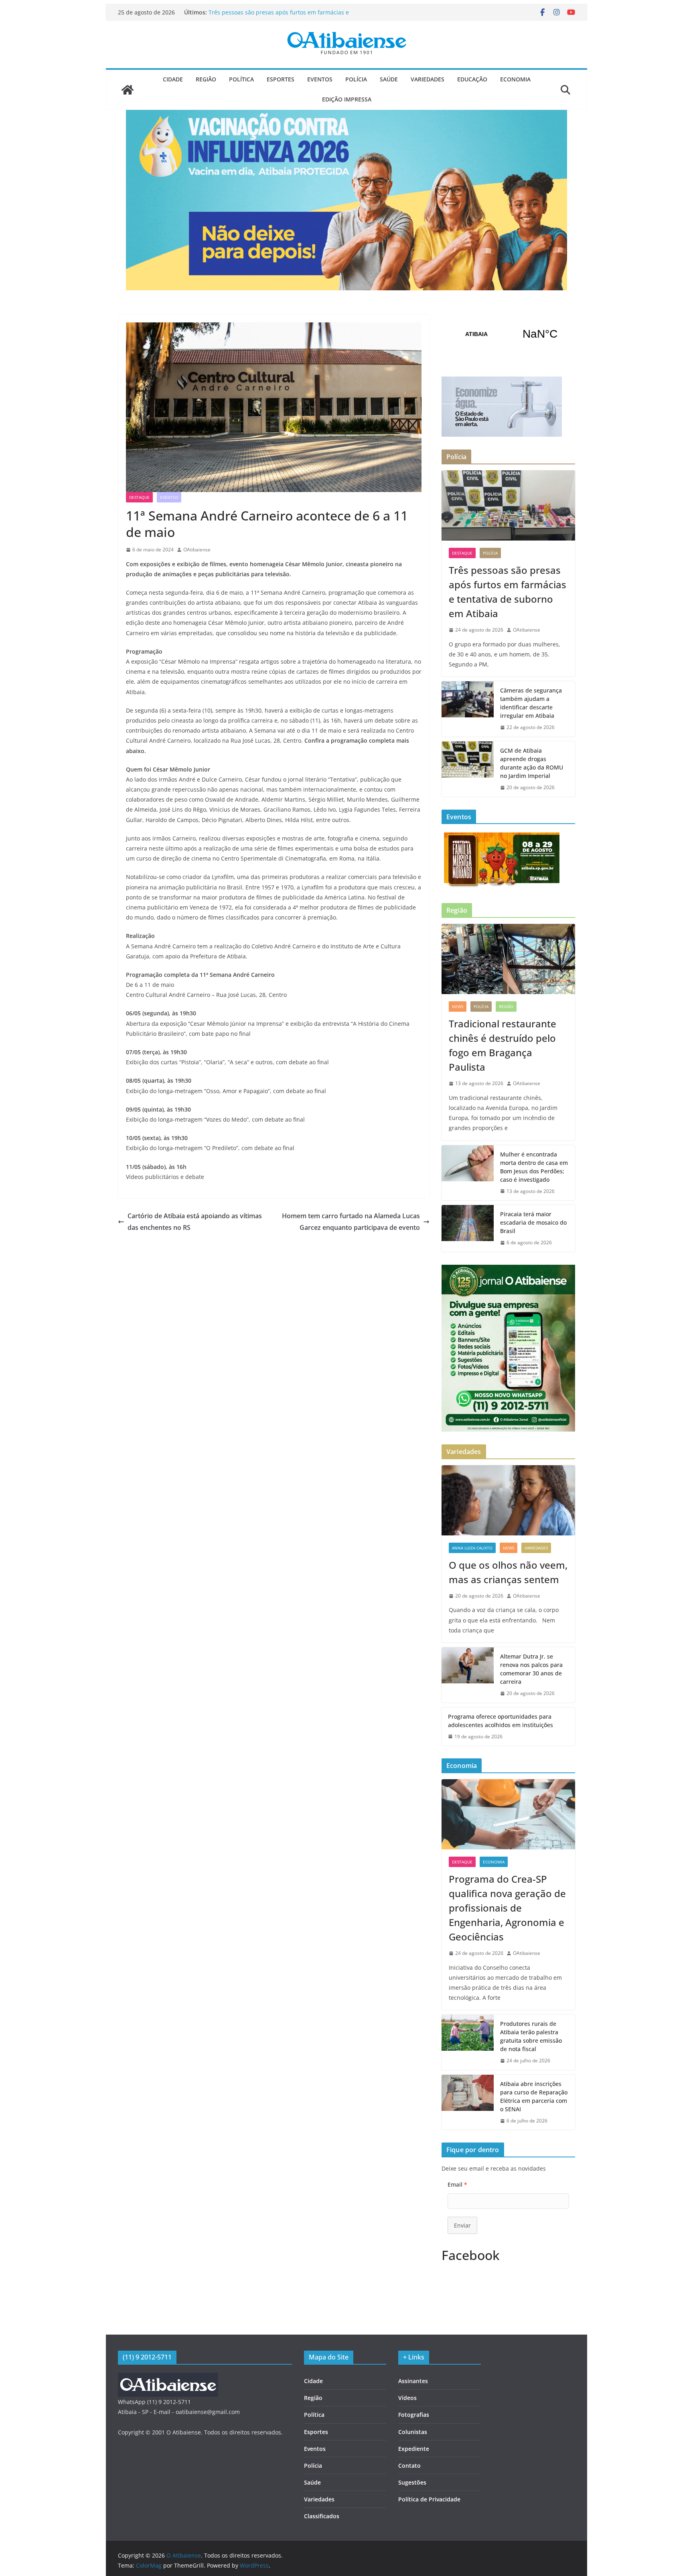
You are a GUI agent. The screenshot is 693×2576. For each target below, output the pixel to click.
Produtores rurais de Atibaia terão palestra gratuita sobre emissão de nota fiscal (531, 2036)
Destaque (139, 497)
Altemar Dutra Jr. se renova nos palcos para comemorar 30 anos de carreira (531, 1669)
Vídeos (407, 2398)
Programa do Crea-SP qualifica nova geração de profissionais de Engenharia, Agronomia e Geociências (507, 1908)
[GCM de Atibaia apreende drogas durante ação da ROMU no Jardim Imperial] (468, 769)
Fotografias (414, 2415)
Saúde (389, 79)
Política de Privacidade (429, 2499)
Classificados (322, 2516)
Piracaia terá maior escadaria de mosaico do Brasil (533, 1222)
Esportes (281, 79)
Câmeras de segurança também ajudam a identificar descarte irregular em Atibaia (531, 703)
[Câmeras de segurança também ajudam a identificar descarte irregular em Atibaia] (468, 709)
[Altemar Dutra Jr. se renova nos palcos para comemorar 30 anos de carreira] (468, 1675)
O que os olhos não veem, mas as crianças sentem (508, 1572)
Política (241, 79)
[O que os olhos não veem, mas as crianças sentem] (508, 1500)
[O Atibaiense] (128, 90)
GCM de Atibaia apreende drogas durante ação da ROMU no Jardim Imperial (532, 763)
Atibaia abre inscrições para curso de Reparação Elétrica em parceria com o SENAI (534, 2096)
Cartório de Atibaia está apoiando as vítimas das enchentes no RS (195, 1222)
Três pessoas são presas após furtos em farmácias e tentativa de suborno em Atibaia (279, 16)
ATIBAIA (508, 334)
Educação (472, 79)
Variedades (428, 79)
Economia (515, 79)
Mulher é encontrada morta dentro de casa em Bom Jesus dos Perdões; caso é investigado (534, 1167)
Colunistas (413, 2432)
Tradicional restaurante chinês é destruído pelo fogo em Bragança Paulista (503, 1045)
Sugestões (412, 2482)
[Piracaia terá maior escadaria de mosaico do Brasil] (468, 1228)
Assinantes (413, 2381)
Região (206, 79)
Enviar (462, 2225)
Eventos (320, 79)
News (458, 1007)
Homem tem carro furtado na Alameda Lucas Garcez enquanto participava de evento (351, 1222)
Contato (409, 2466)
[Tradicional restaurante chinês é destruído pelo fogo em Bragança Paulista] (508, 959)
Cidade (173, 79)
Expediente (414, 2449)
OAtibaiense (197, 550)
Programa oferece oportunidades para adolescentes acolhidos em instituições (500, 1721)
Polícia (356, 79)
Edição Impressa (347, 99)
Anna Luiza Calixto (472, 1548)
